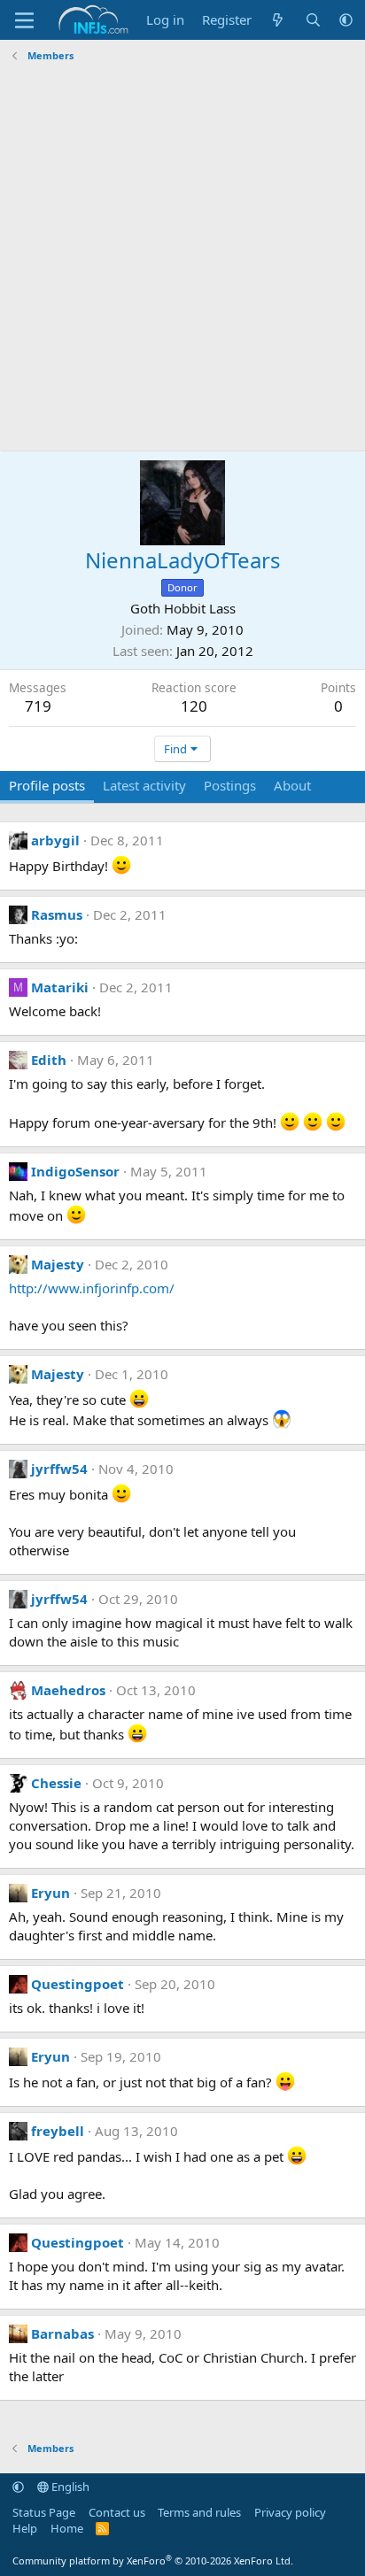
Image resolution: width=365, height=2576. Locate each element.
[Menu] (24, 20)
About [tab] (292, 785)
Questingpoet (78, 1984)
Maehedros (68, 1690)
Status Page (44, 2512)
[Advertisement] (182, 259)
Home (67, 2528)
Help (25, 2528)
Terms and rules (199, 2512)
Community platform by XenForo (153, 2561)
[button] (346, 20)
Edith (49, 1060)
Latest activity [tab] (144, 785)
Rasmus (57, 914)
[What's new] (278, 20)
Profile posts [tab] (47, 785)
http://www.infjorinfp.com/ (92, 1288)
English (69, 2487)
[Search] (313, 20)
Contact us (117, 2512)
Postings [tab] (230, 785)
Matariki (60, 987)
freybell (58, 2131)
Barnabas (62, 2333)
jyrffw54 (59, 1469)
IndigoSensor (75, 1171)
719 (38, 706)
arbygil (55, 840)
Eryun (50, 1893)
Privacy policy (290, 2512)
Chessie (56, 1783)
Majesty (58, 1264)
